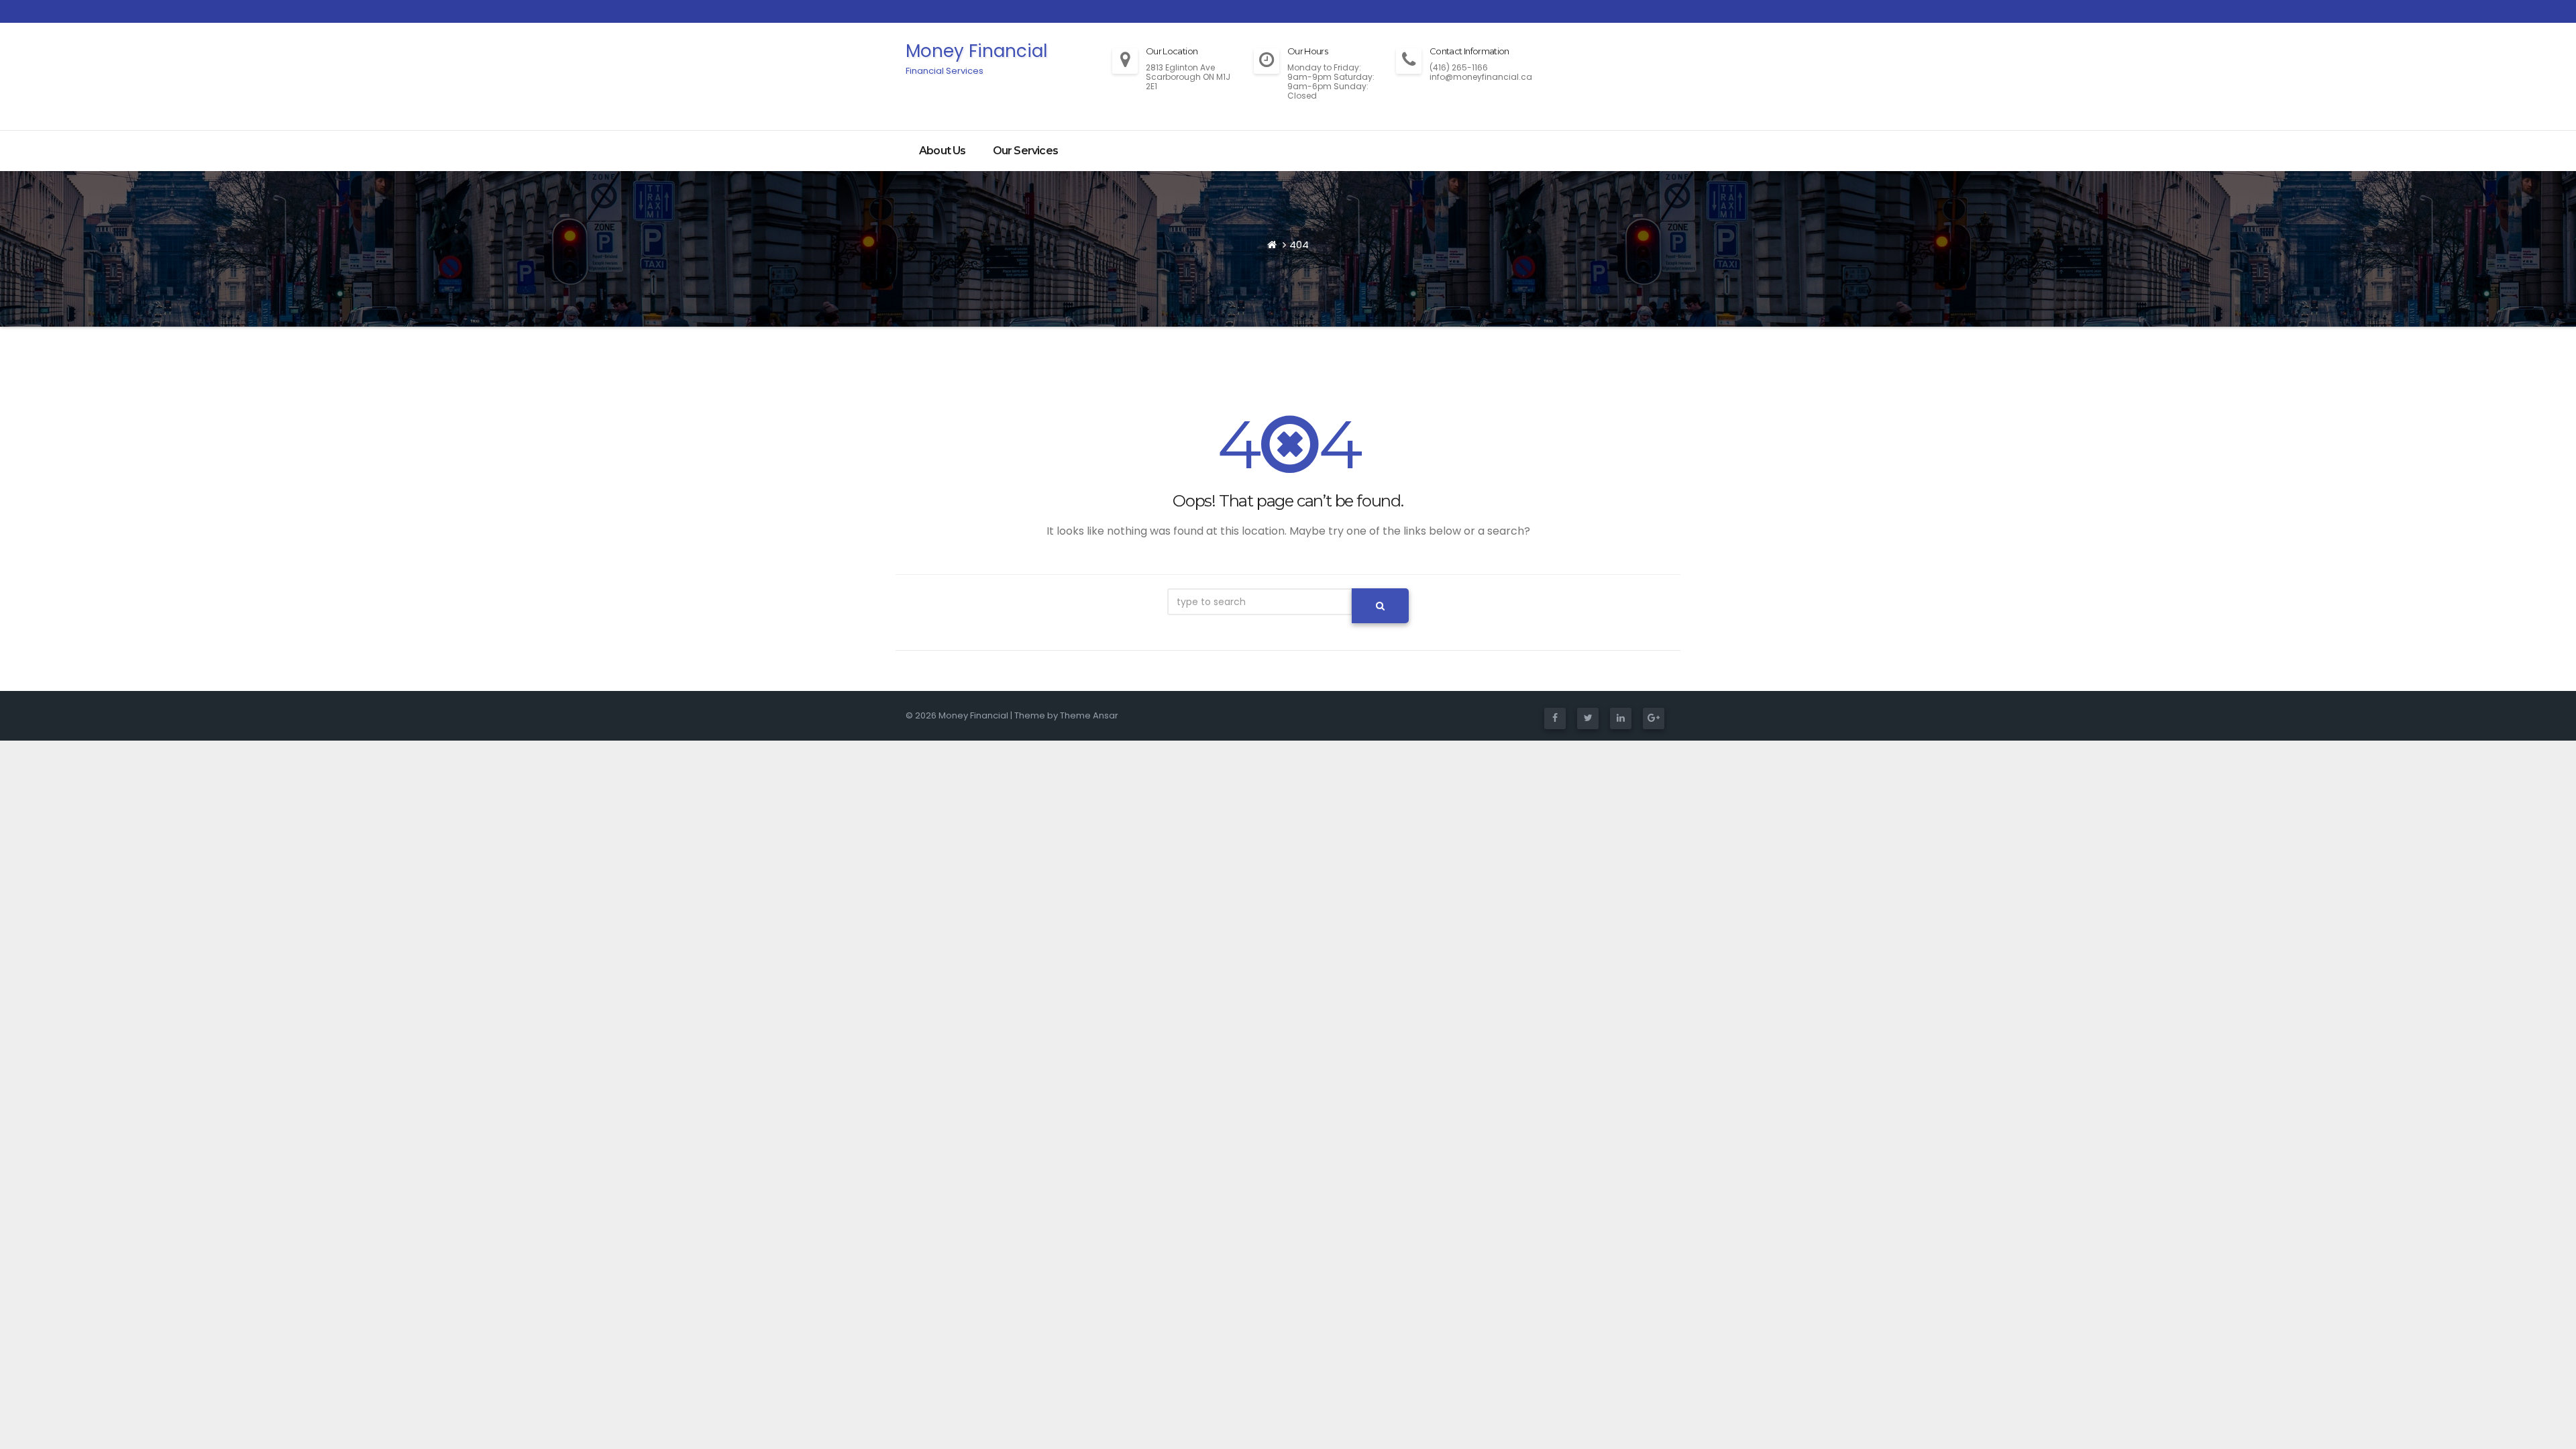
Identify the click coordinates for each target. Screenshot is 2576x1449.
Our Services (1025, 151)
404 (1299, 245)
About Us (943, 151)
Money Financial (976, 58)
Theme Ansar (1089, 715)
